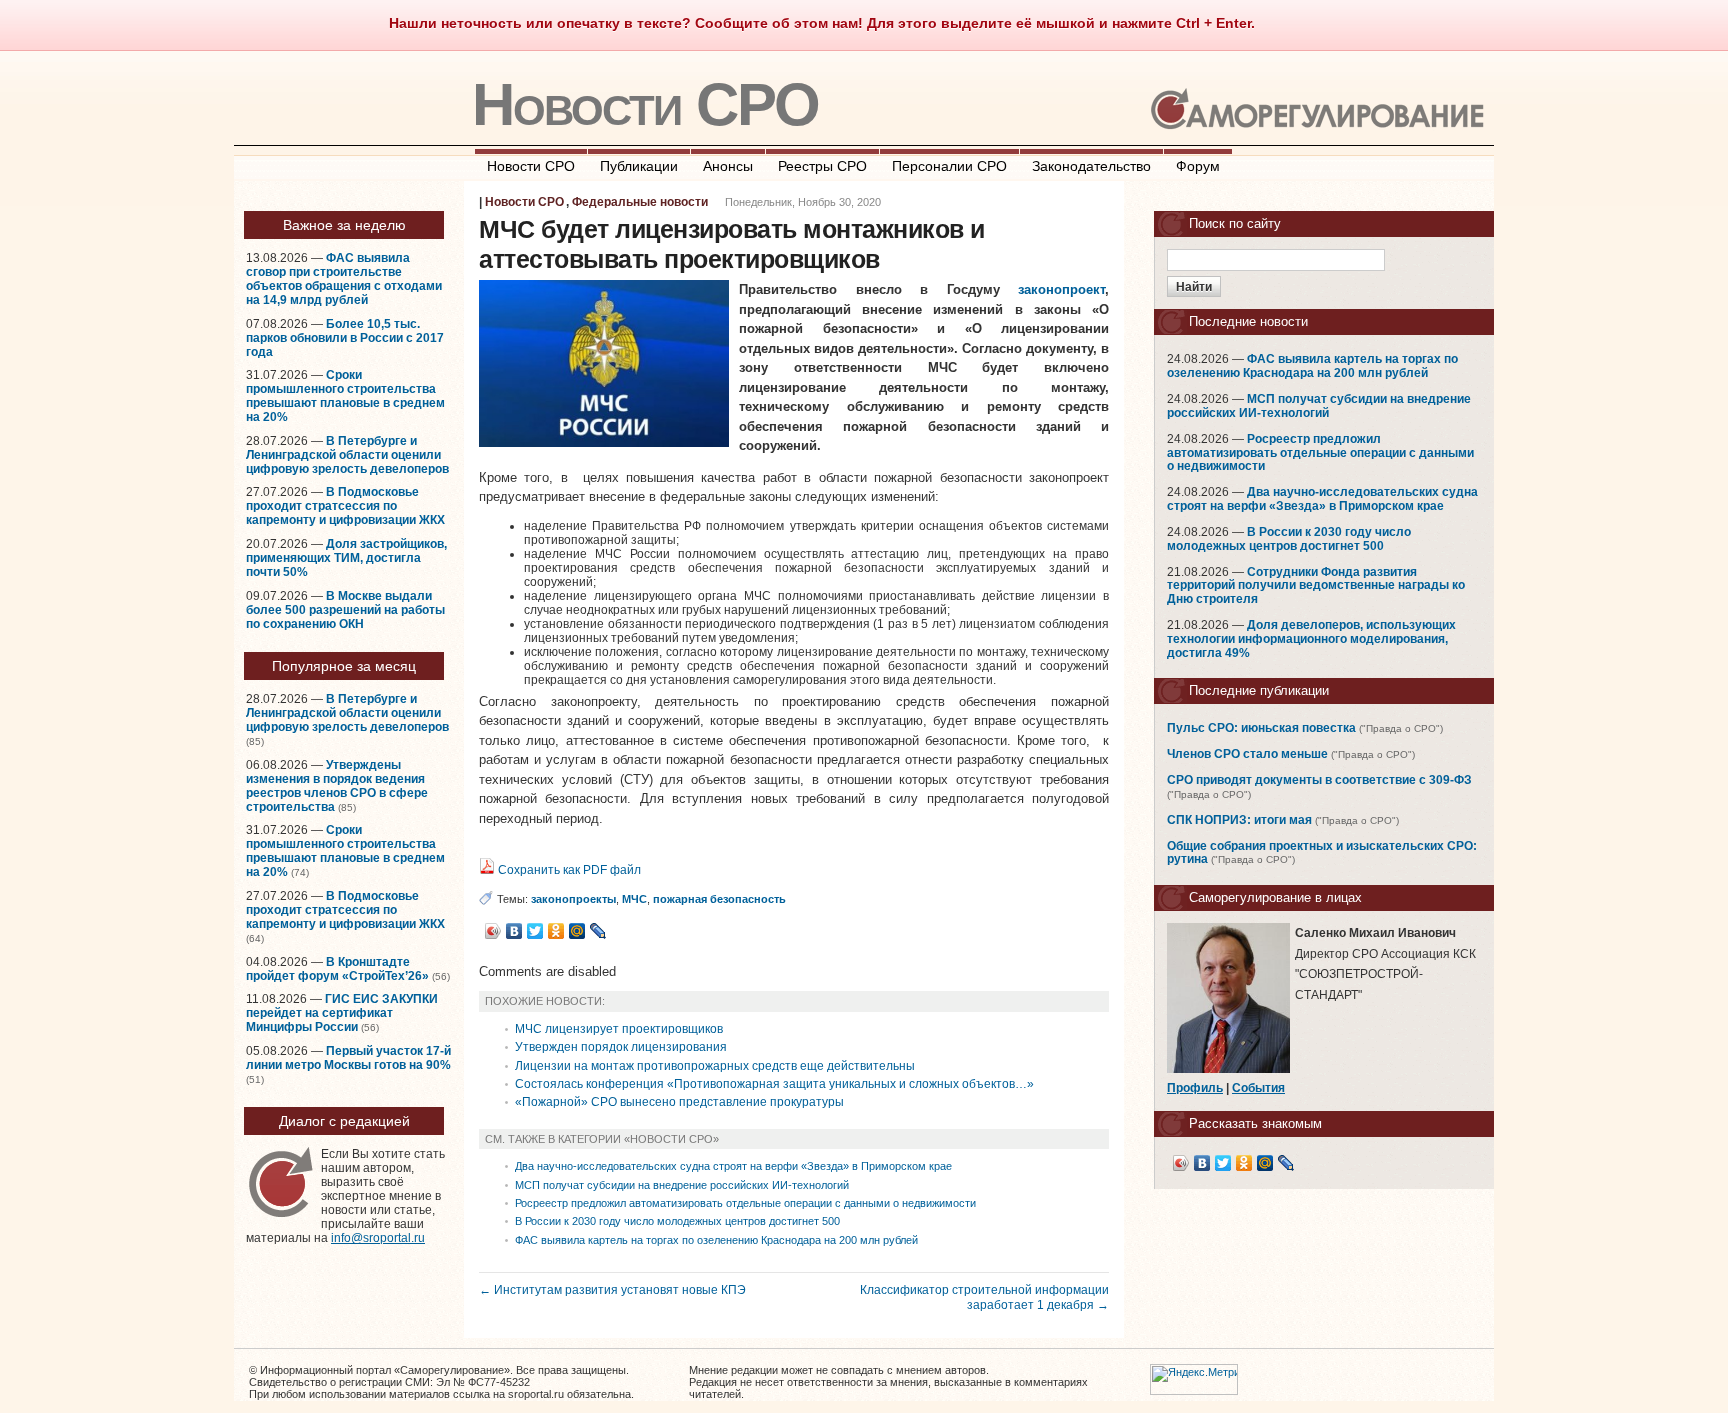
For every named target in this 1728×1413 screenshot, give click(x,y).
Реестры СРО (822, 166)
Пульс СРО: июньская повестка (1261, 728)
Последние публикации (1259, 690)
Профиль (1195, 1088)
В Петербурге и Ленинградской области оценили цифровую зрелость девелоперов (347, 455)
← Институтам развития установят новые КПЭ (612, 1289)
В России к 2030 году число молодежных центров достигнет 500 (677, 1221)
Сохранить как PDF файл (568, 870)
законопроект (1061, 289)
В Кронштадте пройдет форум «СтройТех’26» (337, 969)
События (1258, 1088)
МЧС (634, 899)
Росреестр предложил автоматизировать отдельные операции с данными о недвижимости (745, 1203)
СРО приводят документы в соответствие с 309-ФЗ (1319, 780)
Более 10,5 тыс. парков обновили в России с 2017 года (345, 338)
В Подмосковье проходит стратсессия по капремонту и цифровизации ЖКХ (345, 506)
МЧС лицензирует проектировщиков (619, 1029)
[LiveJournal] (598, 931)
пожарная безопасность (719, 899)
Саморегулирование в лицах (1275, 897)
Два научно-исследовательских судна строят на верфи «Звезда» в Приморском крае (733, 1166)
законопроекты (573, 899)
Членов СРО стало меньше (1247, 754)
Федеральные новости (640, 202)
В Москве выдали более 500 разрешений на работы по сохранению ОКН (345, 610)
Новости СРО (645, 104)
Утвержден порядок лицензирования (621, 1047)
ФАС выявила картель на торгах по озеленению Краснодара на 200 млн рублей (716, 1240)
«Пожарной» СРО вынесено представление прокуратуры (679, 1102)
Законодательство (1091, 166)
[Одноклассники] (556, 931)
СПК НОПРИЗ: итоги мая (1239, 820)
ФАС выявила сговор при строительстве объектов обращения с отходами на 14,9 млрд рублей (344, 279)
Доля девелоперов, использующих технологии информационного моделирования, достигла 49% (1311, 639)
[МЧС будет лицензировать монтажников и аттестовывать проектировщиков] (604, 442)
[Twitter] (535, 931)
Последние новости (1248, 321)
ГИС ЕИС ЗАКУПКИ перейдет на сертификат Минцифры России (342, 1013)
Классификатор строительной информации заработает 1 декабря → (984, 1297)
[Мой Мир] (577, 931)
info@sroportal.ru (378, 1238)
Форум (1198, 166)
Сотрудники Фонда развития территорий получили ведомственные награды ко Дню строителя (1316, 586)
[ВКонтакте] (514, 931)
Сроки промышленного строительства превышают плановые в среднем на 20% (345, 396)
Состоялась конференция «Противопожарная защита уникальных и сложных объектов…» (774, 1084)
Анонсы (728, 166)
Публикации (639, 166)
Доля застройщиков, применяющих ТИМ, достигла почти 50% (346, 558)
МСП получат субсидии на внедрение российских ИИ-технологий (682, 1185)
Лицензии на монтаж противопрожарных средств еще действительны (715, 1066)
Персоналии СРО (949, 166)
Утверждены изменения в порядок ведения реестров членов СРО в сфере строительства (337, 786)
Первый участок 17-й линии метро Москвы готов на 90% (348, 1058)
